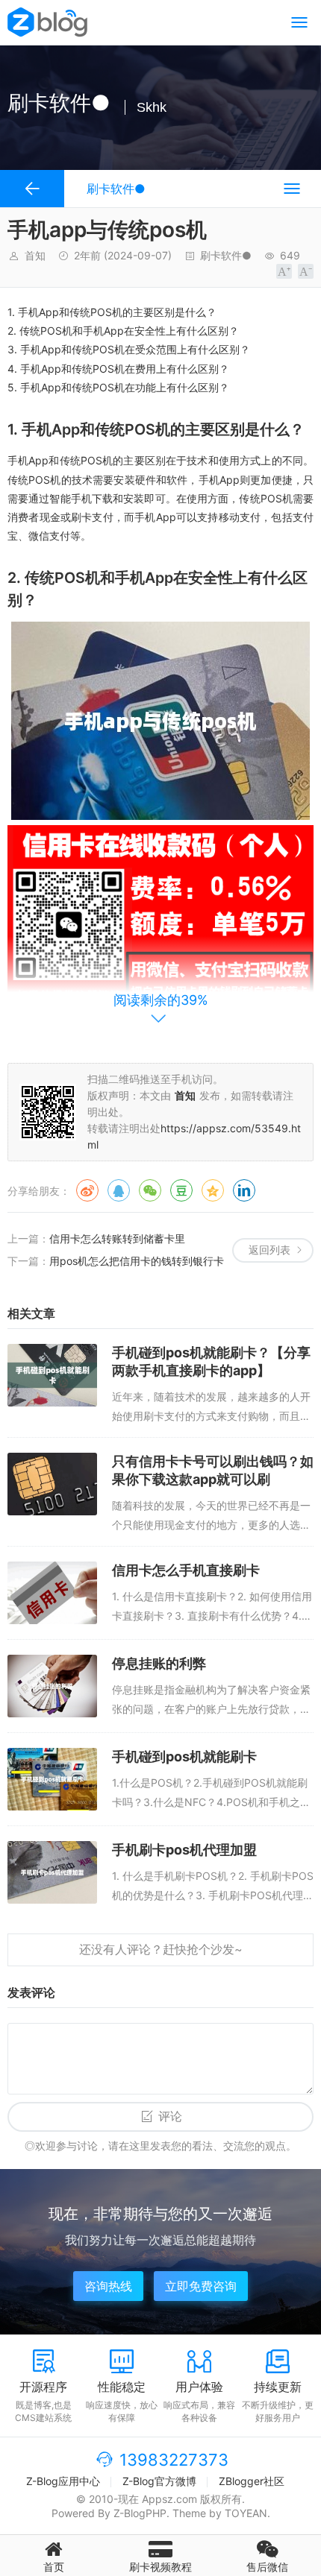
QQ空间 (213, 1190)
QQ (119, 1190)
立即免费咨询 (201, 2286)
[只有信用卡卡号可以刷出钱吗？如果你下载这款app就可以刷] (52, 1484)
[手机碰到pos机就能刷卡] (52, 1779)
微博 (87, 1190)
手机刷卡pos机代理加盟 (184, 1850)
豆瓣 (181, 1190)
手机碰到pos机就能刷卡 (184, 1756)
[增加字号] (284, 271)
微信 (150, 1190)
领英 (244, 1190)
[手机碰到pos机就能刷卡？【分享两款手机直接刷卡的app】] (52, 1375)
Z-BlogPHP (140, 2513)
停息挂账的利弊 (159, 1663)
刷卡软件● (226, 255)
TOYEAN (246, 2513)
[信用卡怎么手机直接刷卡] (52, 1593)
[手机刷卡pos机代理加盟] (52, 1872)
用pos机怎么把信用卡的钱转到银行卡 (137, 1261)
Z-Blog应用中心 (63, 2481)
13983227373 (174, 2460)
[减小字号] (306, 271)
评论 (170, 2116)
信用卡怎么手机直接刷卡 (186, 1570)
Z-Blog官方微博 (159, 2481)
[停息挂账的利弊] (52, 1686)
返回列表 (269, 1250)
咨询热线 (108, 2286)
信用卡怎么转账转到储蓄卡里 (117, 1238)
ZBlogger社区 (252, 2481)
